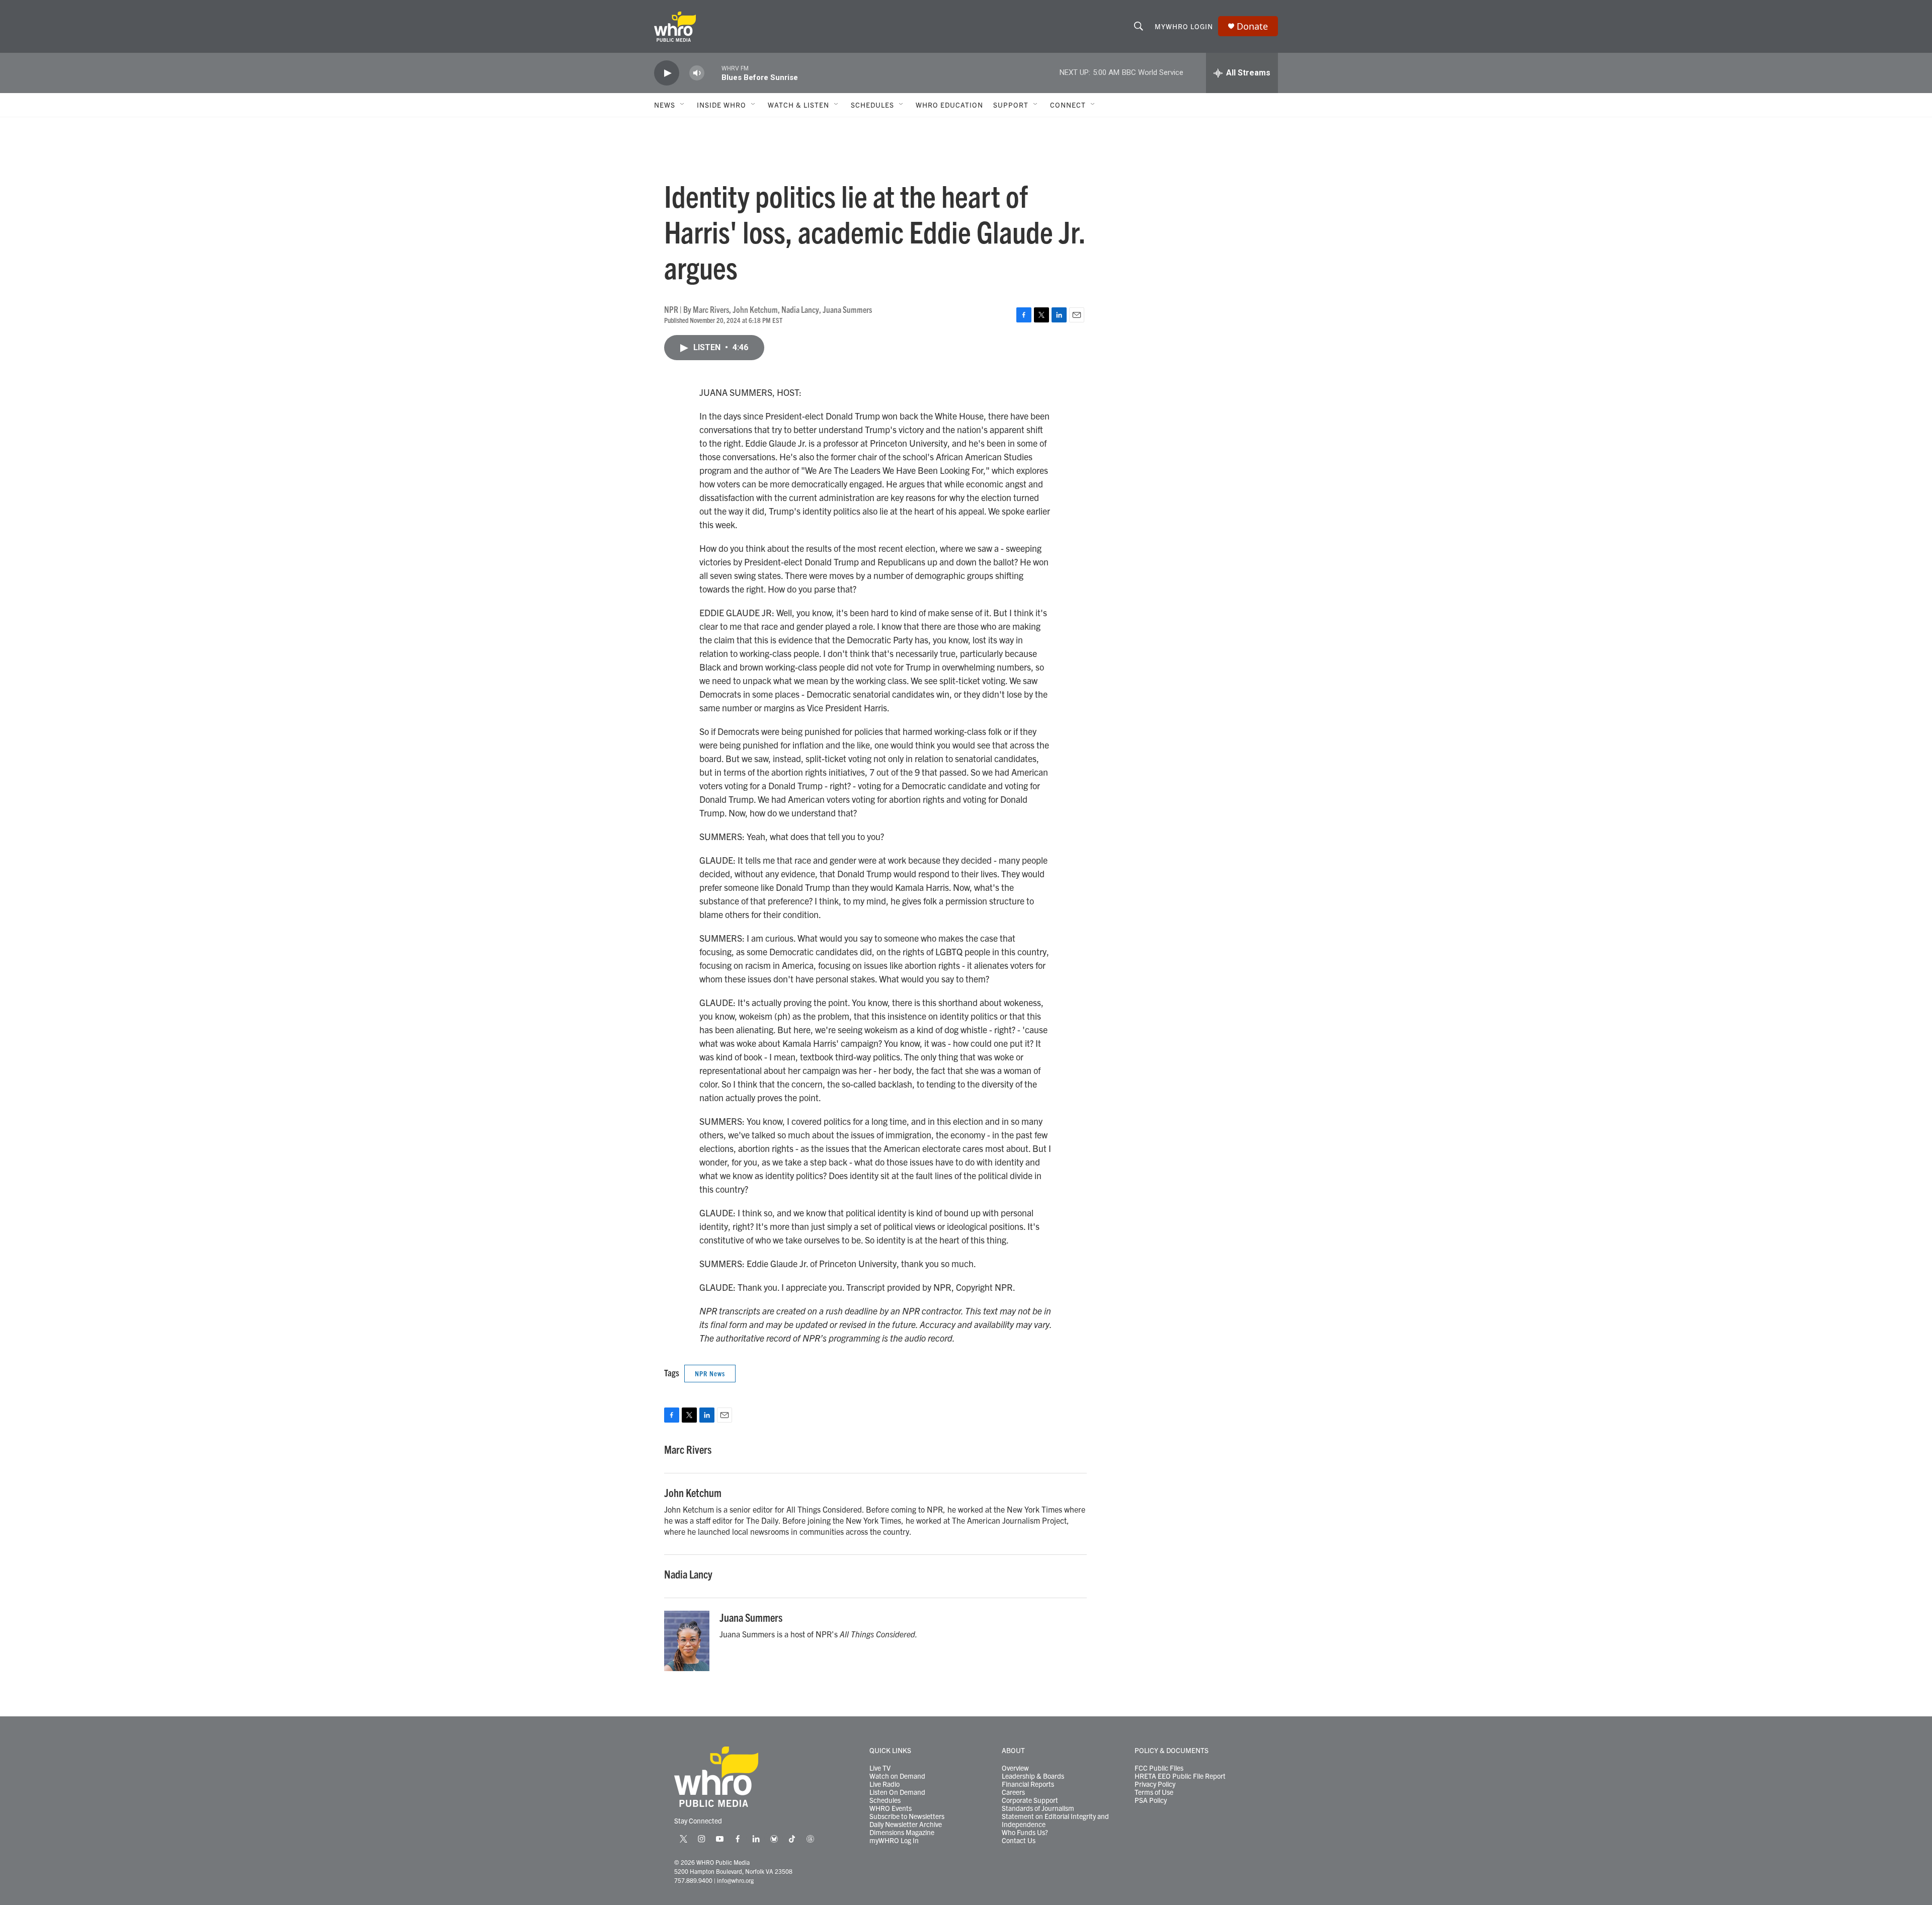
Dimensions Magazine (902, 1833)
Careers (1013, 1792)
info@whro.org (735, 1880)
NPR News (710, 1373)
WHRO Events (891, 1808)
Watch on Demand (897, 1776)
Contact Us (1019, 1841)
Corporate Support (1030, 1800)
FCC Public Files (1159, 1768)
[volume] (697, 73)
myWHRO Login (1184, 26)
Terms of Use (1154, 1792)
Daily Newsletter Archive (906, 1825)
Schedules (885, 1800)
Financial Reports (1028, 1784)
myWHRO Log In (894, 1841)
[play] (667, 73)
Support (1011, 105)
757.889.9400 (693, 1880)
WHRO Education (949, 105)
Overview (1015, 1768)
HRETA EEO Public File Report (1180, 1776)
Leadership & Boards (1033, 1776)
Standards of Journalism (1038, 1808)
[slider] (713, 73)
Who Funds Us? (1025, 1833)
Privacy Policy (1155, 1784)
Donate (1252, 26)
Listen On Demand (897, 1792)
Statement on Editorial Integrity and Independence (1055, 1820)
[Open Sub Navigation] (683, 105)
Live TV (880, 1768)
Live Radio (884, 1784)
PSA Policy (1151, 1800)
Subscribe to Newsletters (907, 1816)
